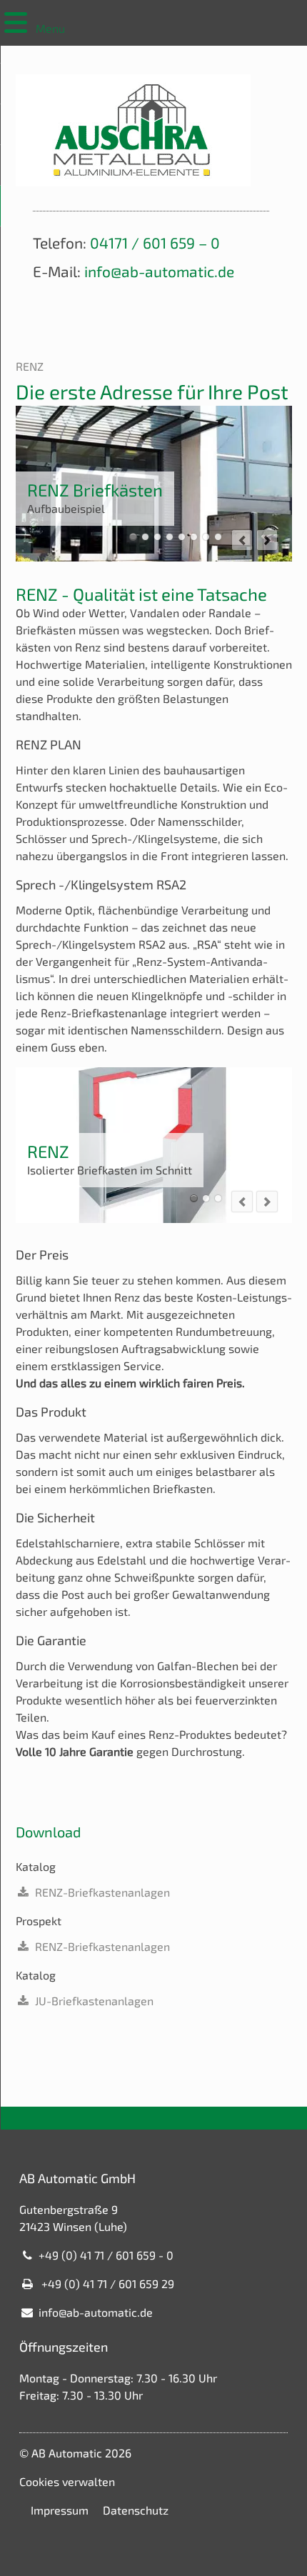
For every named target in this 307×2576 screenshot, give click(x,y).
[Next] (267, 540)
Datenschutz (136, 2510)
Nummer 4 (170, 537)
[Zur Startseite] (133, 130)
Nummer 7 (206, 537)
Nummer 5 (182, 537)
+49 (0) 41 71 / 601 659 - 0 (106, 2255)
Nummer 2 (145, 537)
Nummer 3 (157, 537)
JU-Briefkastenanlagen (94, 2001)
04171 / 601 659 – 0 (155, 243)
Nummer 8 (218, 537)
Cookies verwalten (67, 2481)
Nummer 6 (194, 537)
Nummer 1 (133, 537)
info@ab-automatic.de (159, 271)
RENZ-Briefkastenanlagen (102, 1892)
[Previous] (242, 540)
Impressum (60, 2510)
